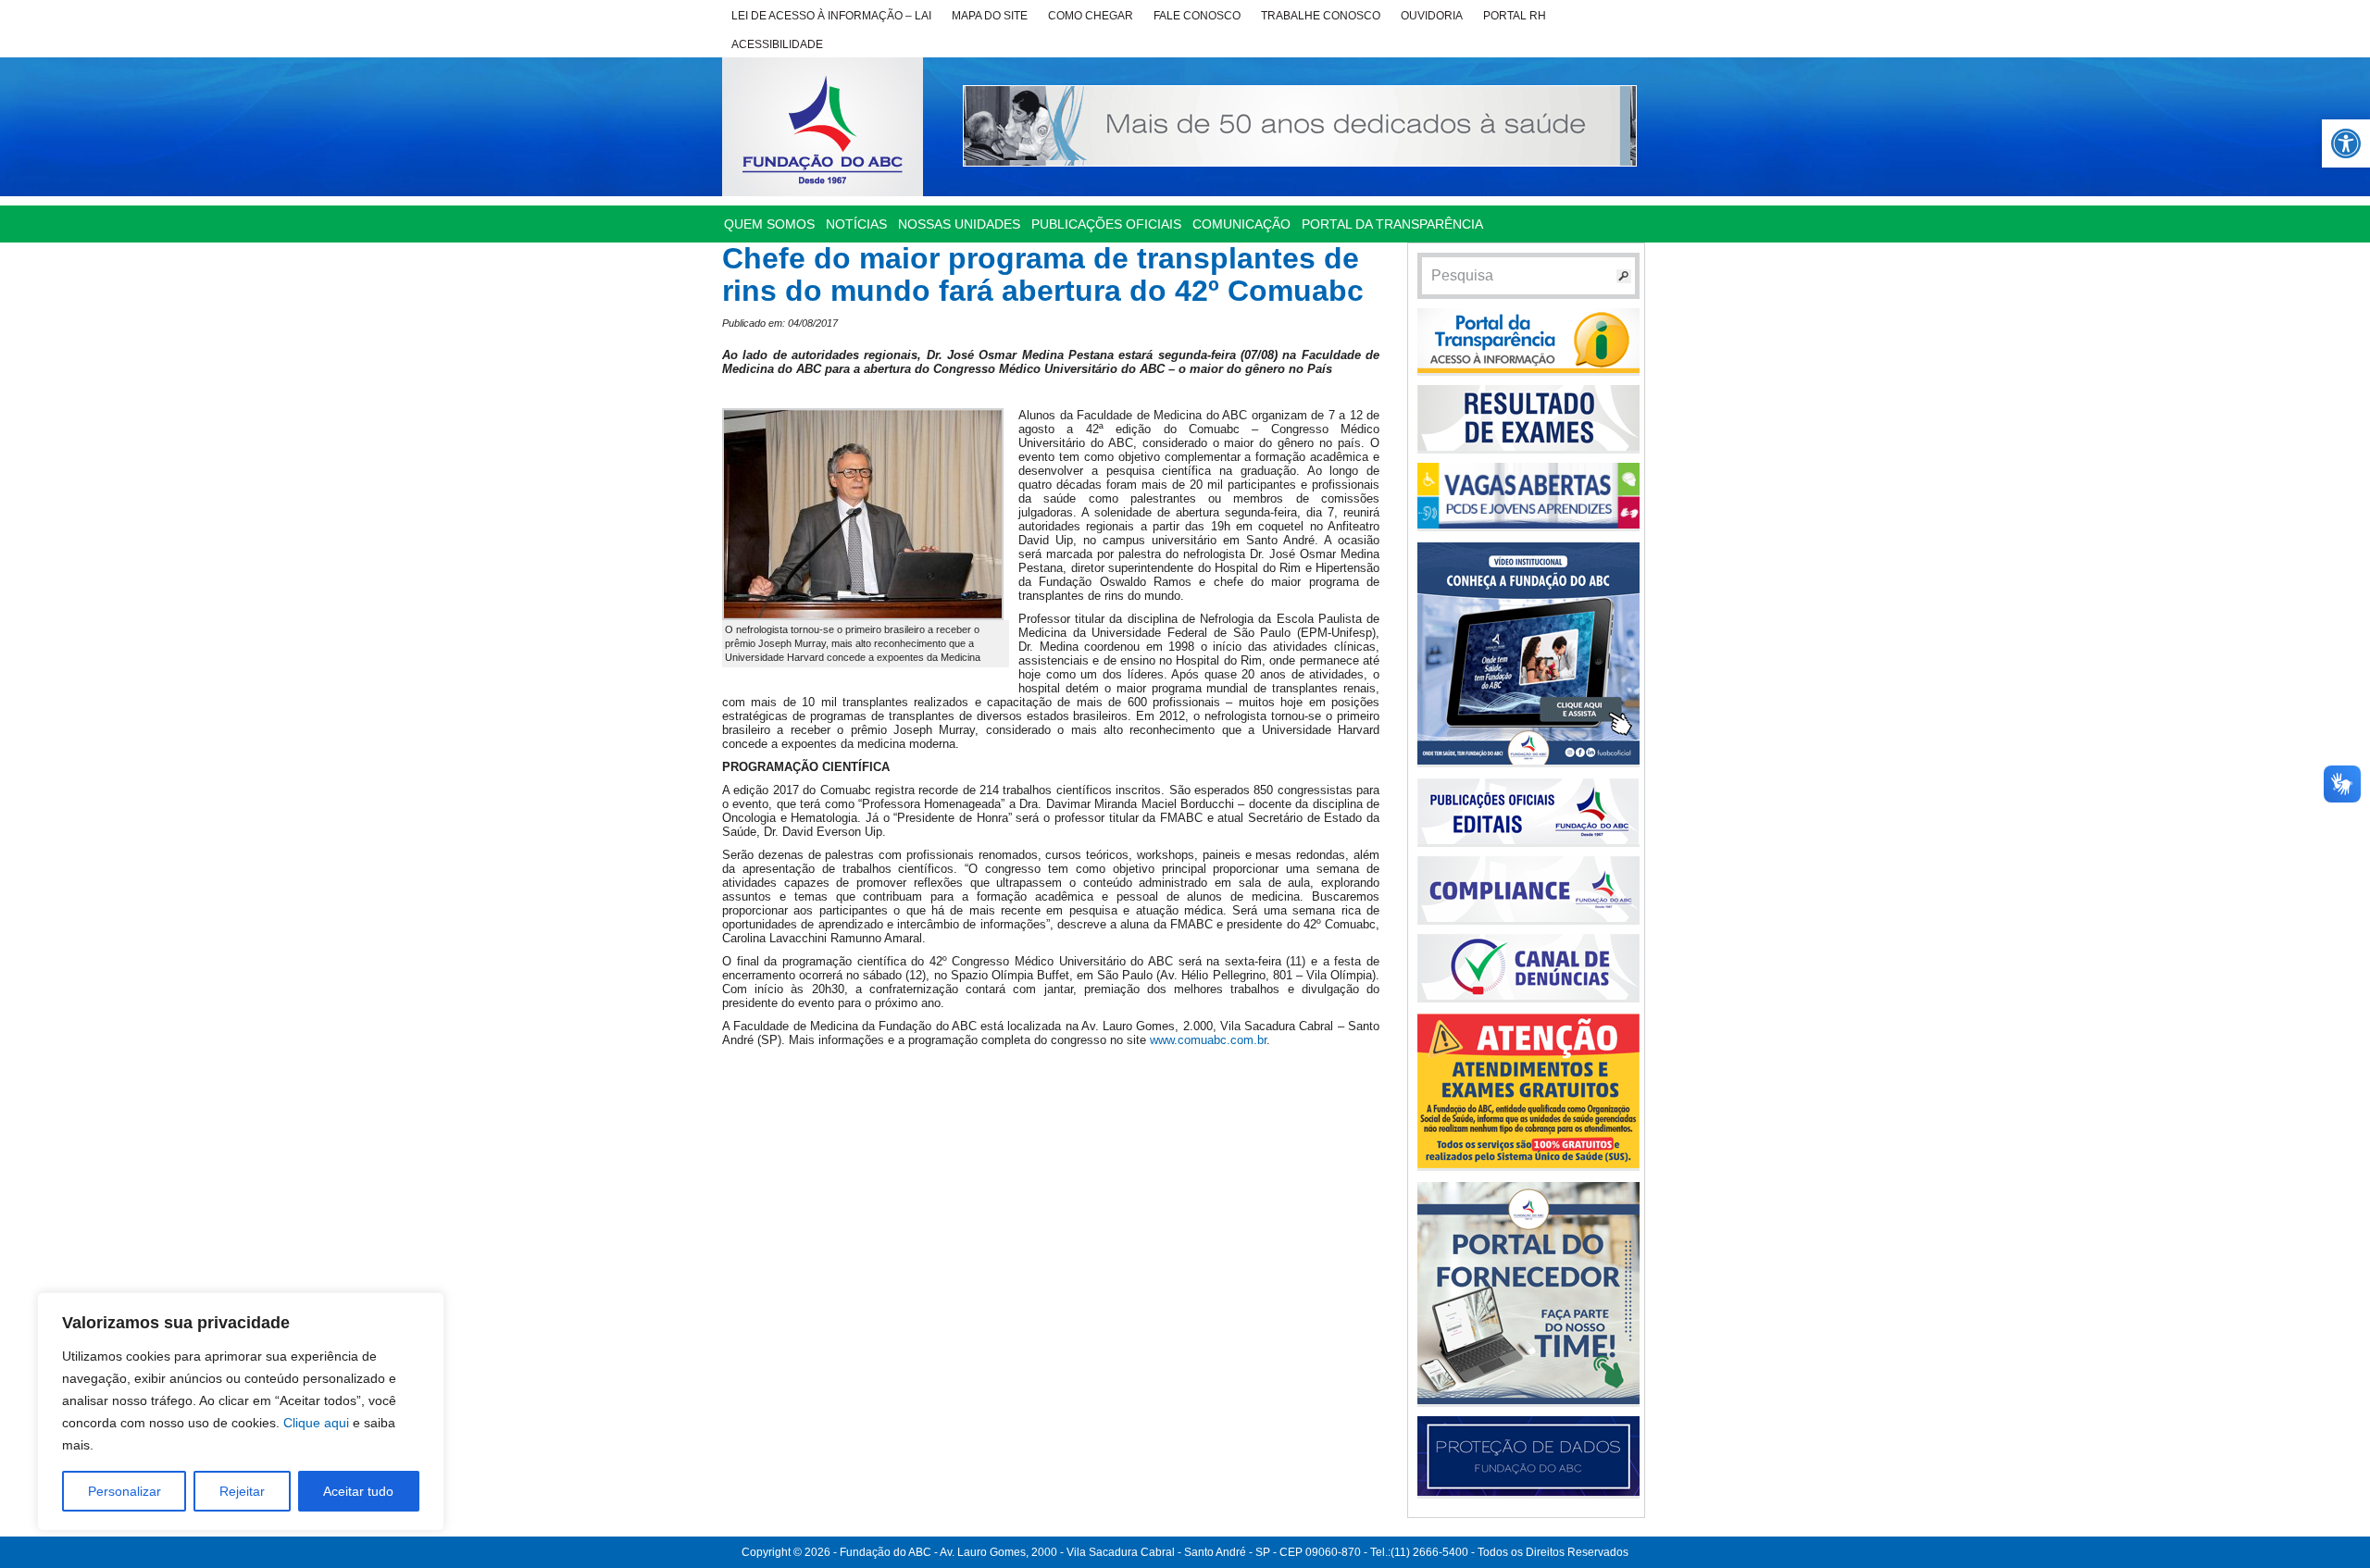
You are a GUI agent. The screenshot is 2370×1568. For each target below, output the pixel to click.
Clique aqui (316, 1423)
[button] (2346, 143)
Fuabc (823, 127)
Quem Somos (769, 224)
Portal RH (1515, 16)
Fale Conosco (1197, 16)
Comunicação (1241, 224)
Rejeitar (242, 1491)
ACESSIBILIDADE (777, 44)
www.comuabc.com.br (1208, 1040)
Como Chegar (1091, 16)
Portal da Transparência (1392, 224)
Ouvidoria (1432, 16)
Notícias (856, 224)
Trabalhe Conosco (1321, 16)
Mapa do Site (990, 16)
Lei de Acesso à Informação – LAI (831, 16)
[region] (241, 1412)
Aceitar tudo (358, 1491)
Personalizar (125, 1491)
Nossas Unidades (959, 224)
